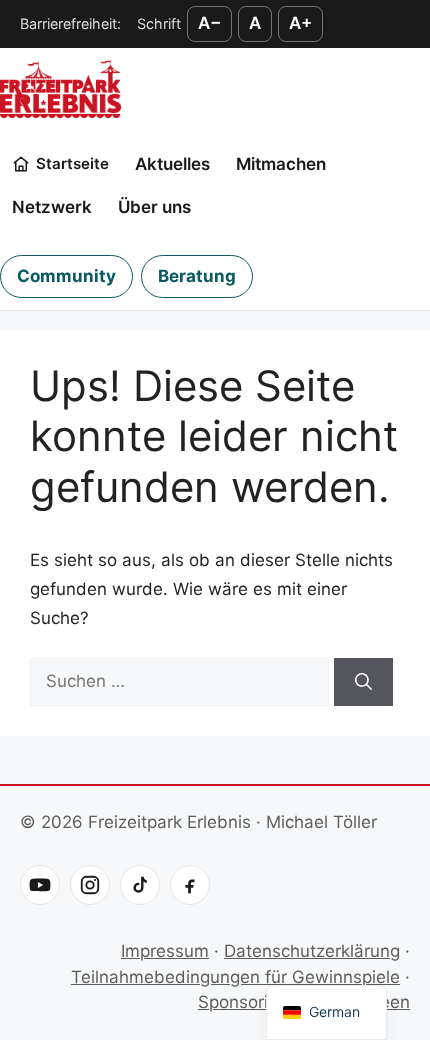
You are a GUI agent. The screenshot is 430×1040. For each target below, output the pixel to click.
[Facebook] (190, 885)
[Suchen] (363, 682)
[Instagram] (90, 885)
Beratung (197, 276)
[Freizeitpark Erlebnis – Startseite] (60, 89)
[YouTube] (40, 885)
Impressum (165, 951)
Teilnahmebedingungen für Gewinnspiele (235, 977)
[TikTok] (140, 885)
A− (209, 23)
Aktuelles (172, 164)
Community (66, 276)
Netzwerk (52, 207)
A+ (300, 23)
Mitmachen (281, 164)
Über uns (154, 207)
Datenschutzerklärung (312, 951)
